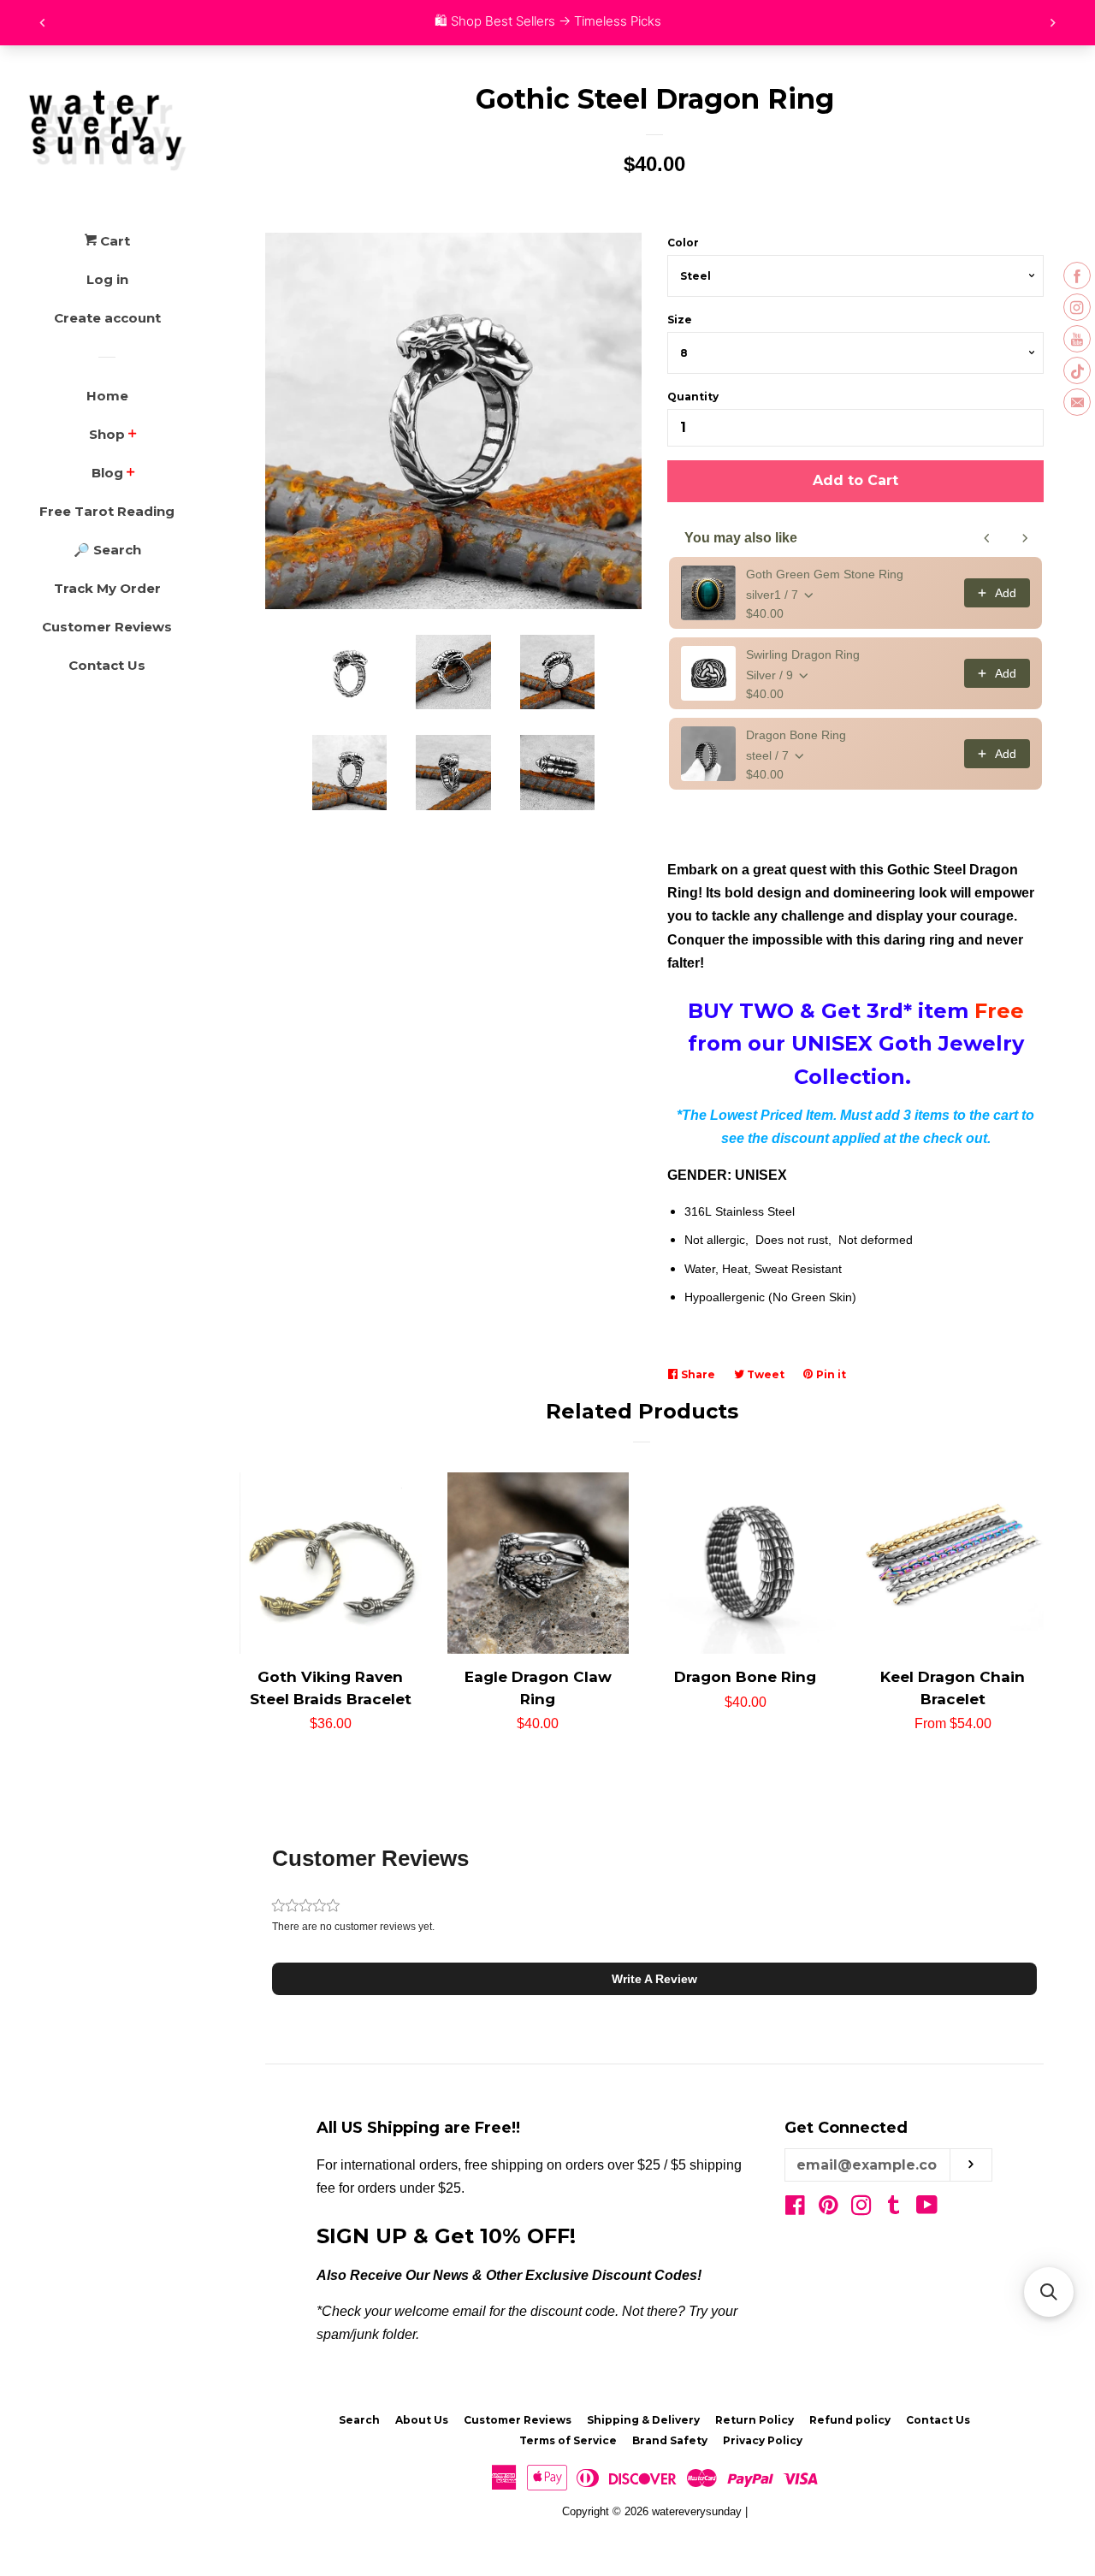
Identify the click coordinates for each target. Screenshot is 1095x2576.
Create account (107, 318)
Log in (107, 279)
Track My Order (107, 588)
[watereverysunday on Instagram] (861, 2209)
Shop (107, 434)
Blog (107, 473)
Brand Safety (670, 2440)
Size (680, 320)
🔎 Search (107, 550)
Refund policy (850, 2420)
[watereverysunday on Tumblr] (894, 2209)
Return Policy (755, 2420)
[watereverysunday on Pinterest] (829, 2209)
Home (107, 396)
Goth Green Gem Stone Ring (825, 574)
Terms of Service (568, 2440)
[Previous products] (987, 538)
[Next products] (1025, 538)
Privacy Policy (763, 2440)
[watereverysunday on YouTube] (927, 2209)
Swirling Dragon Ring (803, 654)
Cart (113, 241)
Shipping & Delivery (643, 2420)
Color (683, 243)
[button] (654, 1979)
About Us (422, 2420)
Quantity (693, 397)
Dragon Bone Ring (796, 735)
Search (359, 2420)
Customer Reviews (107, 627)
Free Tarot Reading (107, 511)
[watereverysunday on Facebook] (795, 2209)
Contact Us (107, 665)
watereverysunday (697, 2511)
